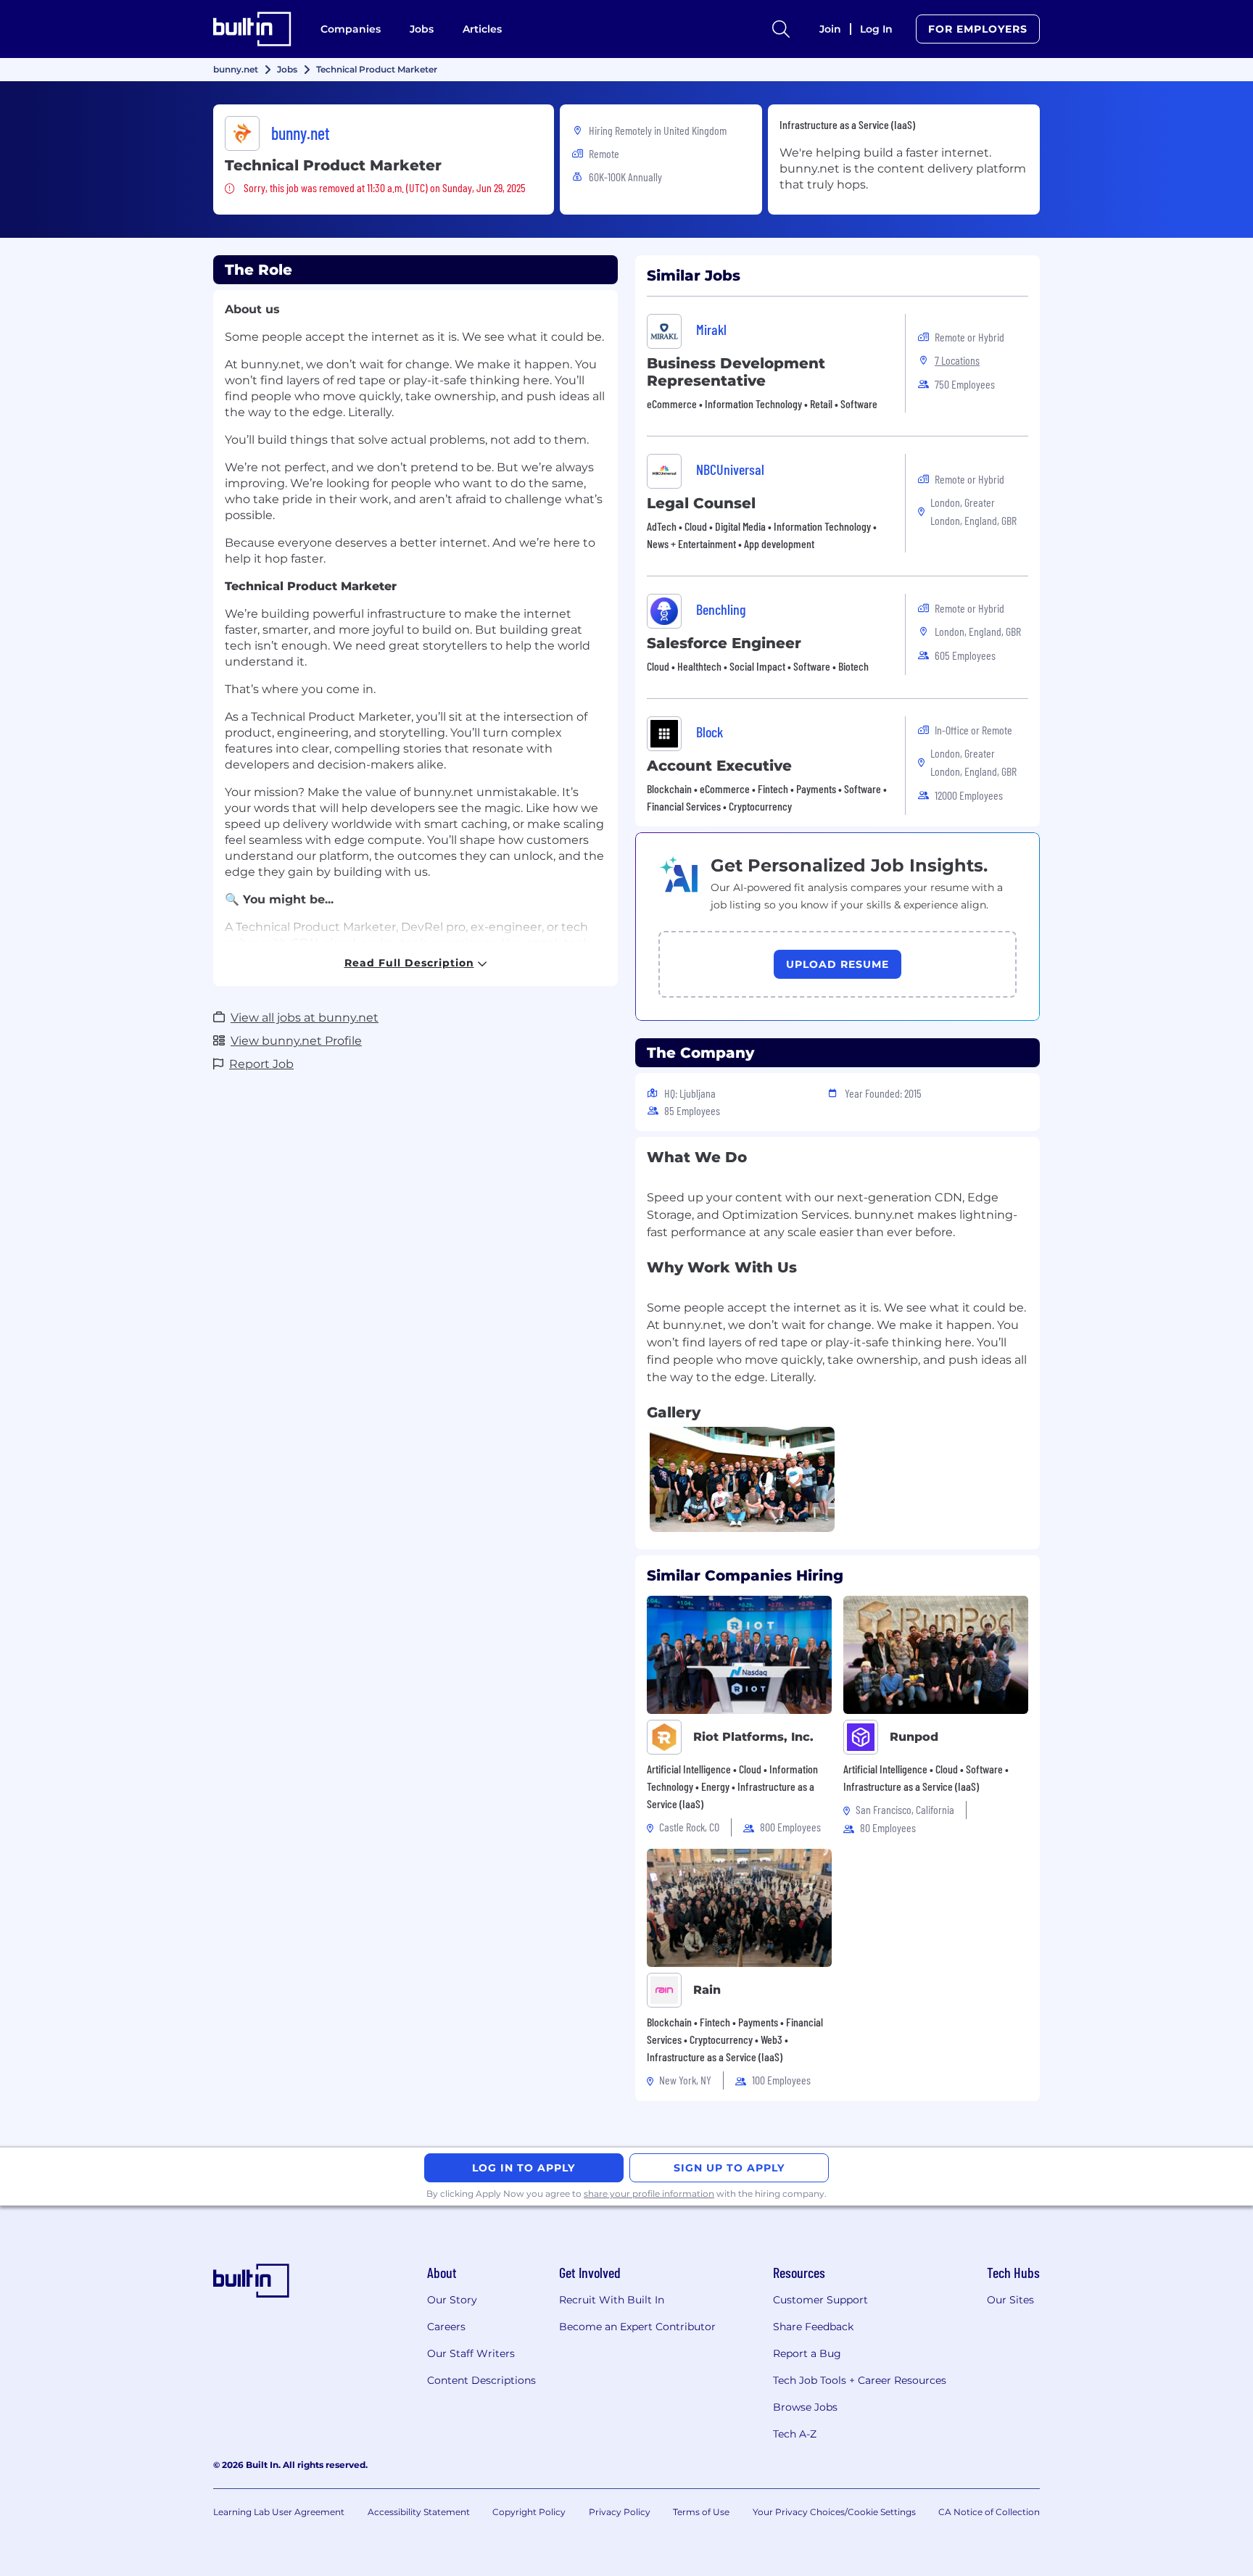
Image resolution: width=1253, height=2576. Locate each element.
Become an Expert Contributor (637, 2327)
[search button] (781, 29)
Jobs (422, 29)
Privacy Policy (620, 2512)
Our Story (452, 2300)
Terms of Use (701, 2512)
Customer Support (820, 2300)
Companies (351, 29)
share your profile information (649, 2194)
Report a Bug (807, 2353)
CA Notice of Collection (989, 2512)
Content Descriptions (481, 2380)
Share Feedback (813, 2327)
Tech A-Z (795, 2434)
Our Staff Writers (471, 2353)
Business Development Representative (736, 372)
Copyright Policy (529, 2512)
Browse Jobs (805, 2407)
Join (830, 29)
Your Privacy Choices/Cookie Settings (834, 2512)
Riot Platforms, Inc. (753, 1737)
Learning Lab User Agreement (279, 2512)
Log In (876, 29)
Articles (482, 29)
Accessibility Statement (419, 2512)
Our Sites (1010, 2300)
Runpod (914, 1737)
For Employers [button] (978, 29)
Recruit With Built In (612, 2300)
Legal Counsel (701, 503)
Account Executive (719, 766)
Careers (446, 2327)
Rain (707, 1990)
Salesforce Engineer (724, 643)
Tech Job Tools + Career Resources (860, 2380)
